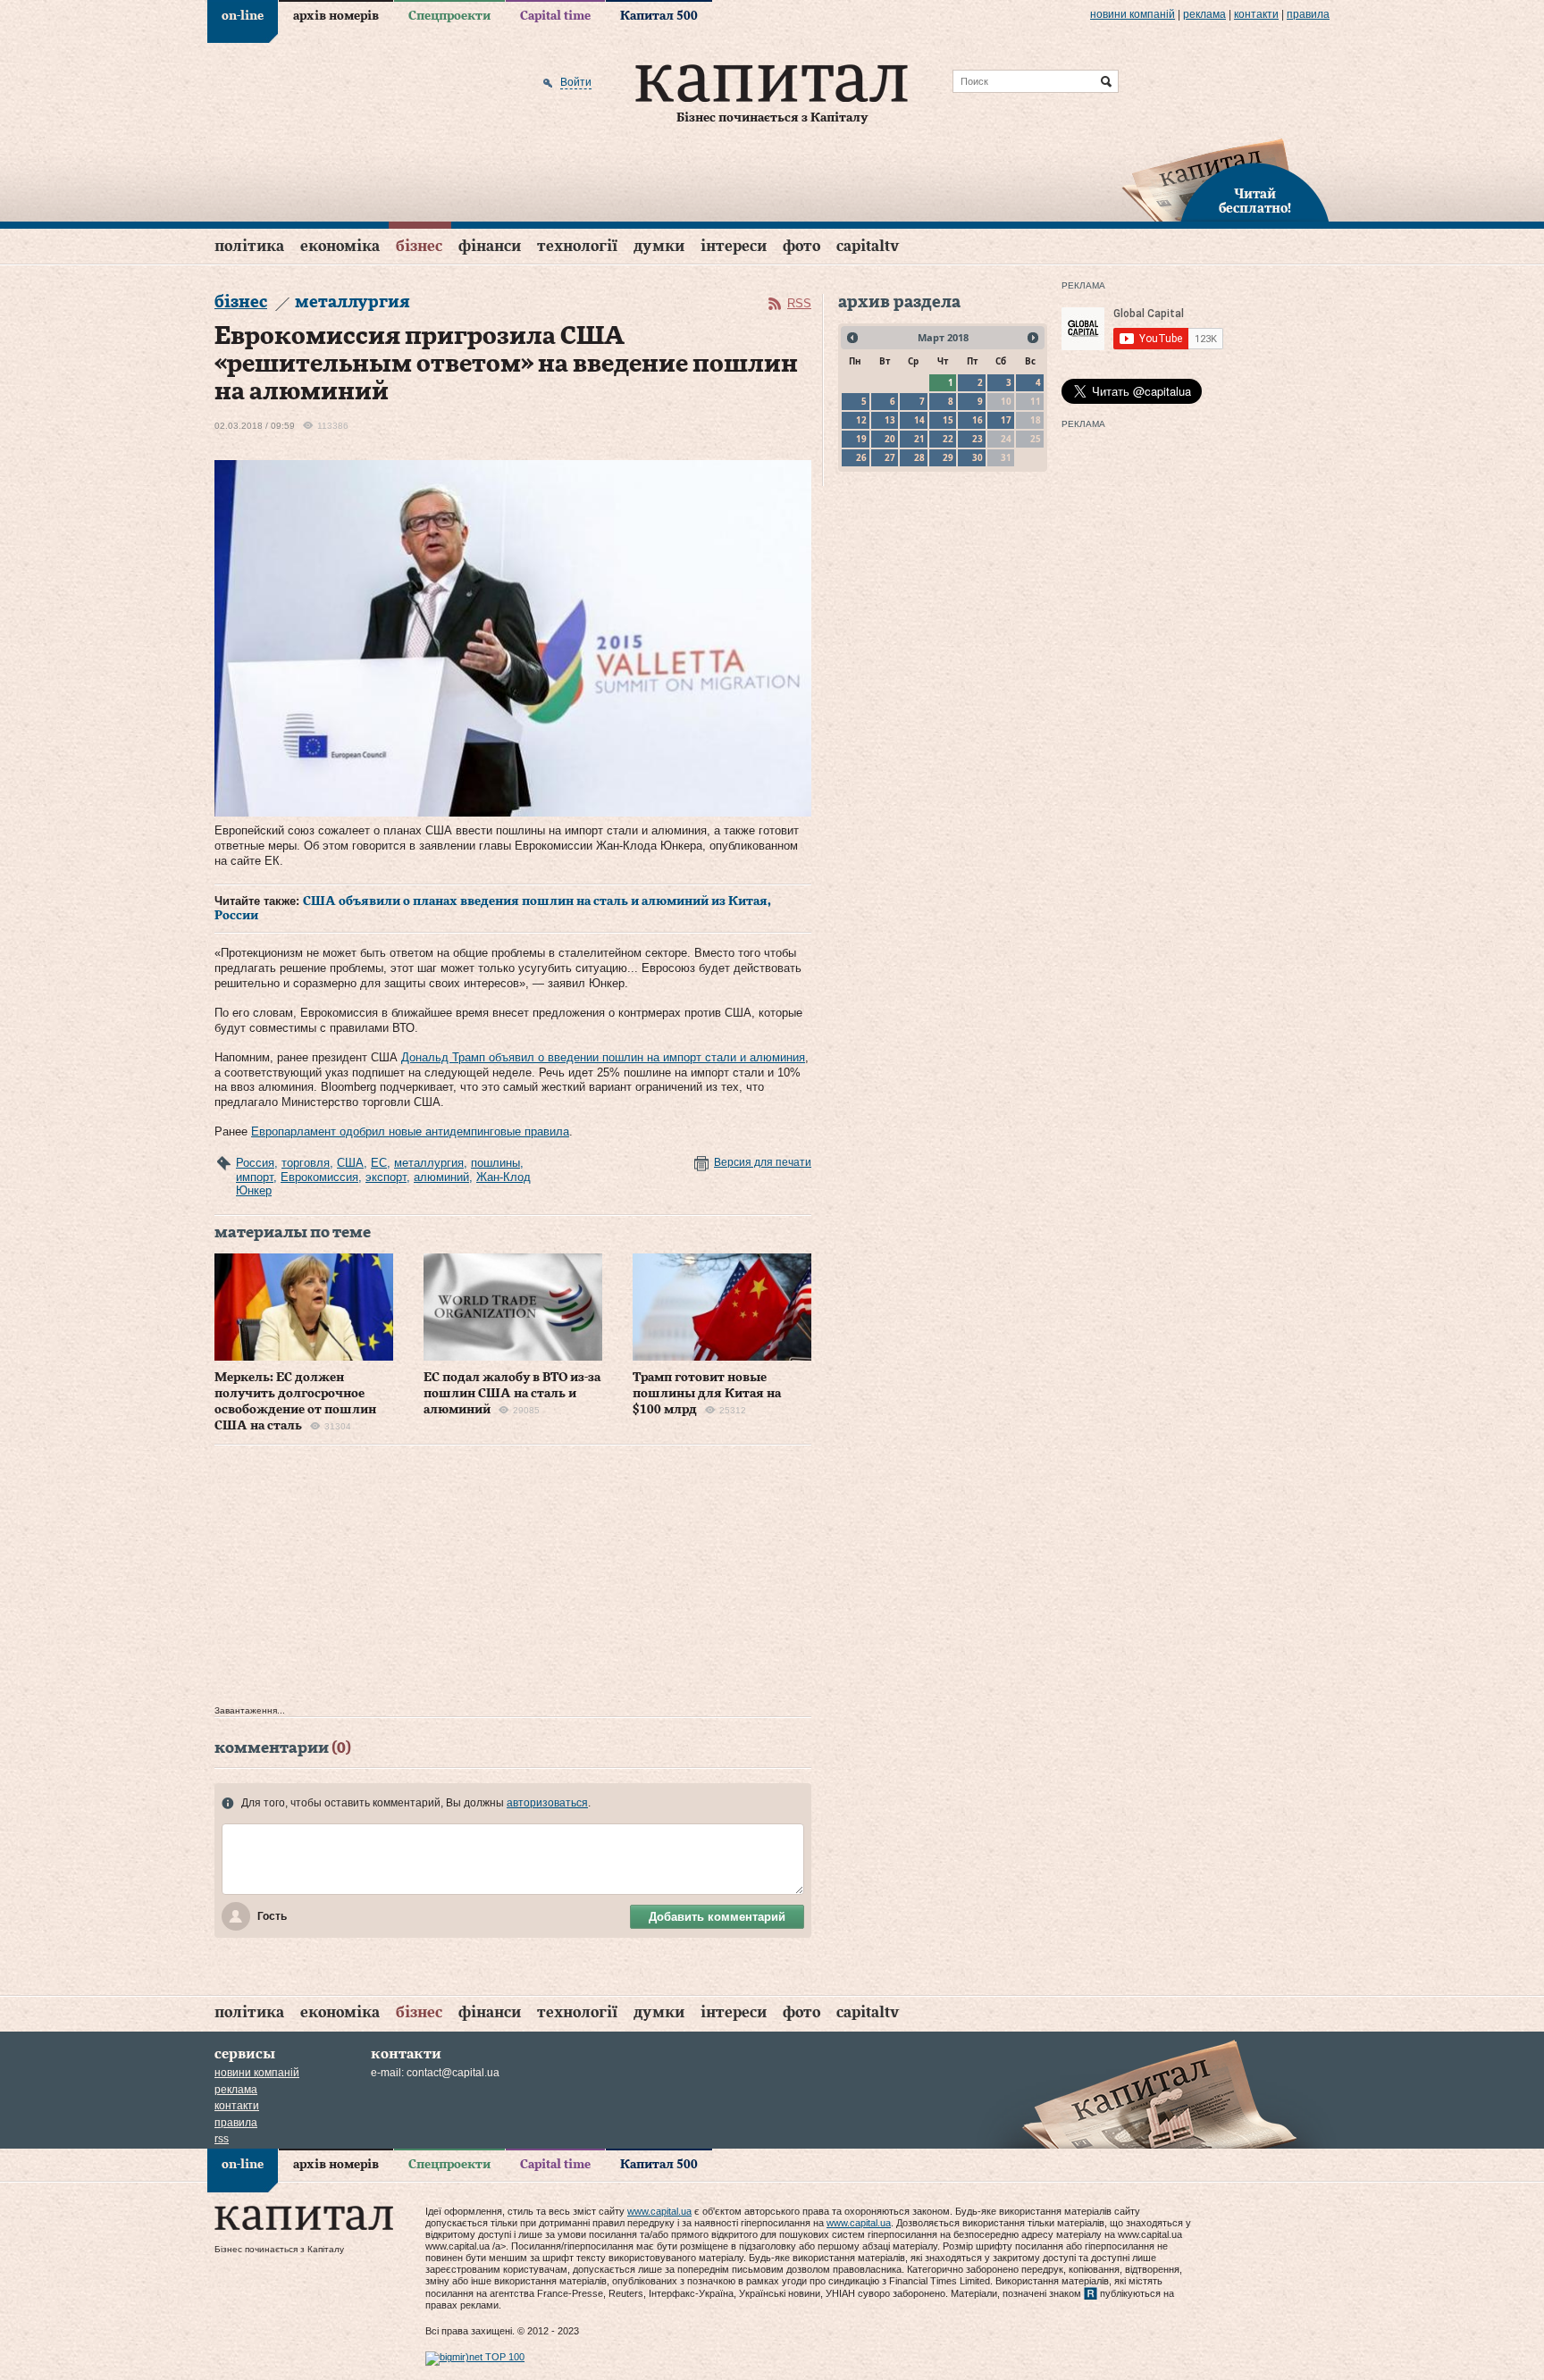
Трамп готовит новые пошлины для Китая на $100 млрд (707, 1394)
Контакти (1256, 14)
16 (978, 420)
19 (861, 439)
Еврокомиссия (319, 1177)
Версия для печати (763, 1162)
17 (1006, 420)
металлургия (429, 1163)
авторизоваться (547, 1803)
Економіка (340, 246)
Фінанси (490, 246)
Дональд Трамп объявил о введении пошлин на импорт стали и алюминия (603, 1057)
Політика (249, 246)
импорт (255, 1177)
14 (919, 420)
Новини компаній (1133, 14)
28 (919, 457)
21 (919, 439)
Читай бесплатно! (1255, 202)
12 (861, 420)
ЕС (379, 1163)
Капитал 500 (659, 16)
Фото (801, 246)
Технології (577, 246)
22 (948, 439)
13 (890, 420)
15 (948, 420)
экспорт (386, 1177)
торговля (306, 1163)
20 (890, 439)
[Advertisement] (513, 1580)
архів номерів (336, 16)
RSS (799, 303)
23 (978, 439)
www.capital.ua (659, 2211)
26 (861, 457)
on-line (243, 16)
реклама (1204, 14)
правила (1308, 14)
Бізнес (419, 246)
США (350, 1163)
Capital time (555, 16)
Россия (255, 1163)
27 (890, 457)
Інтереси (734, 246)
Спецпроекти (449, 16)
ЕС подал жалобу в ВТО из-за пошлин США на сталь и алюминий (512, 1394)
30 (978, 457)
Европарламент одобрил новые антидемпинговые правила (410, 1131)
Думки (659, 246)
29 (948, 457)
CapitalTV (868, 246)
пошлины (495, 1163)
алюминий (441, 1177)
